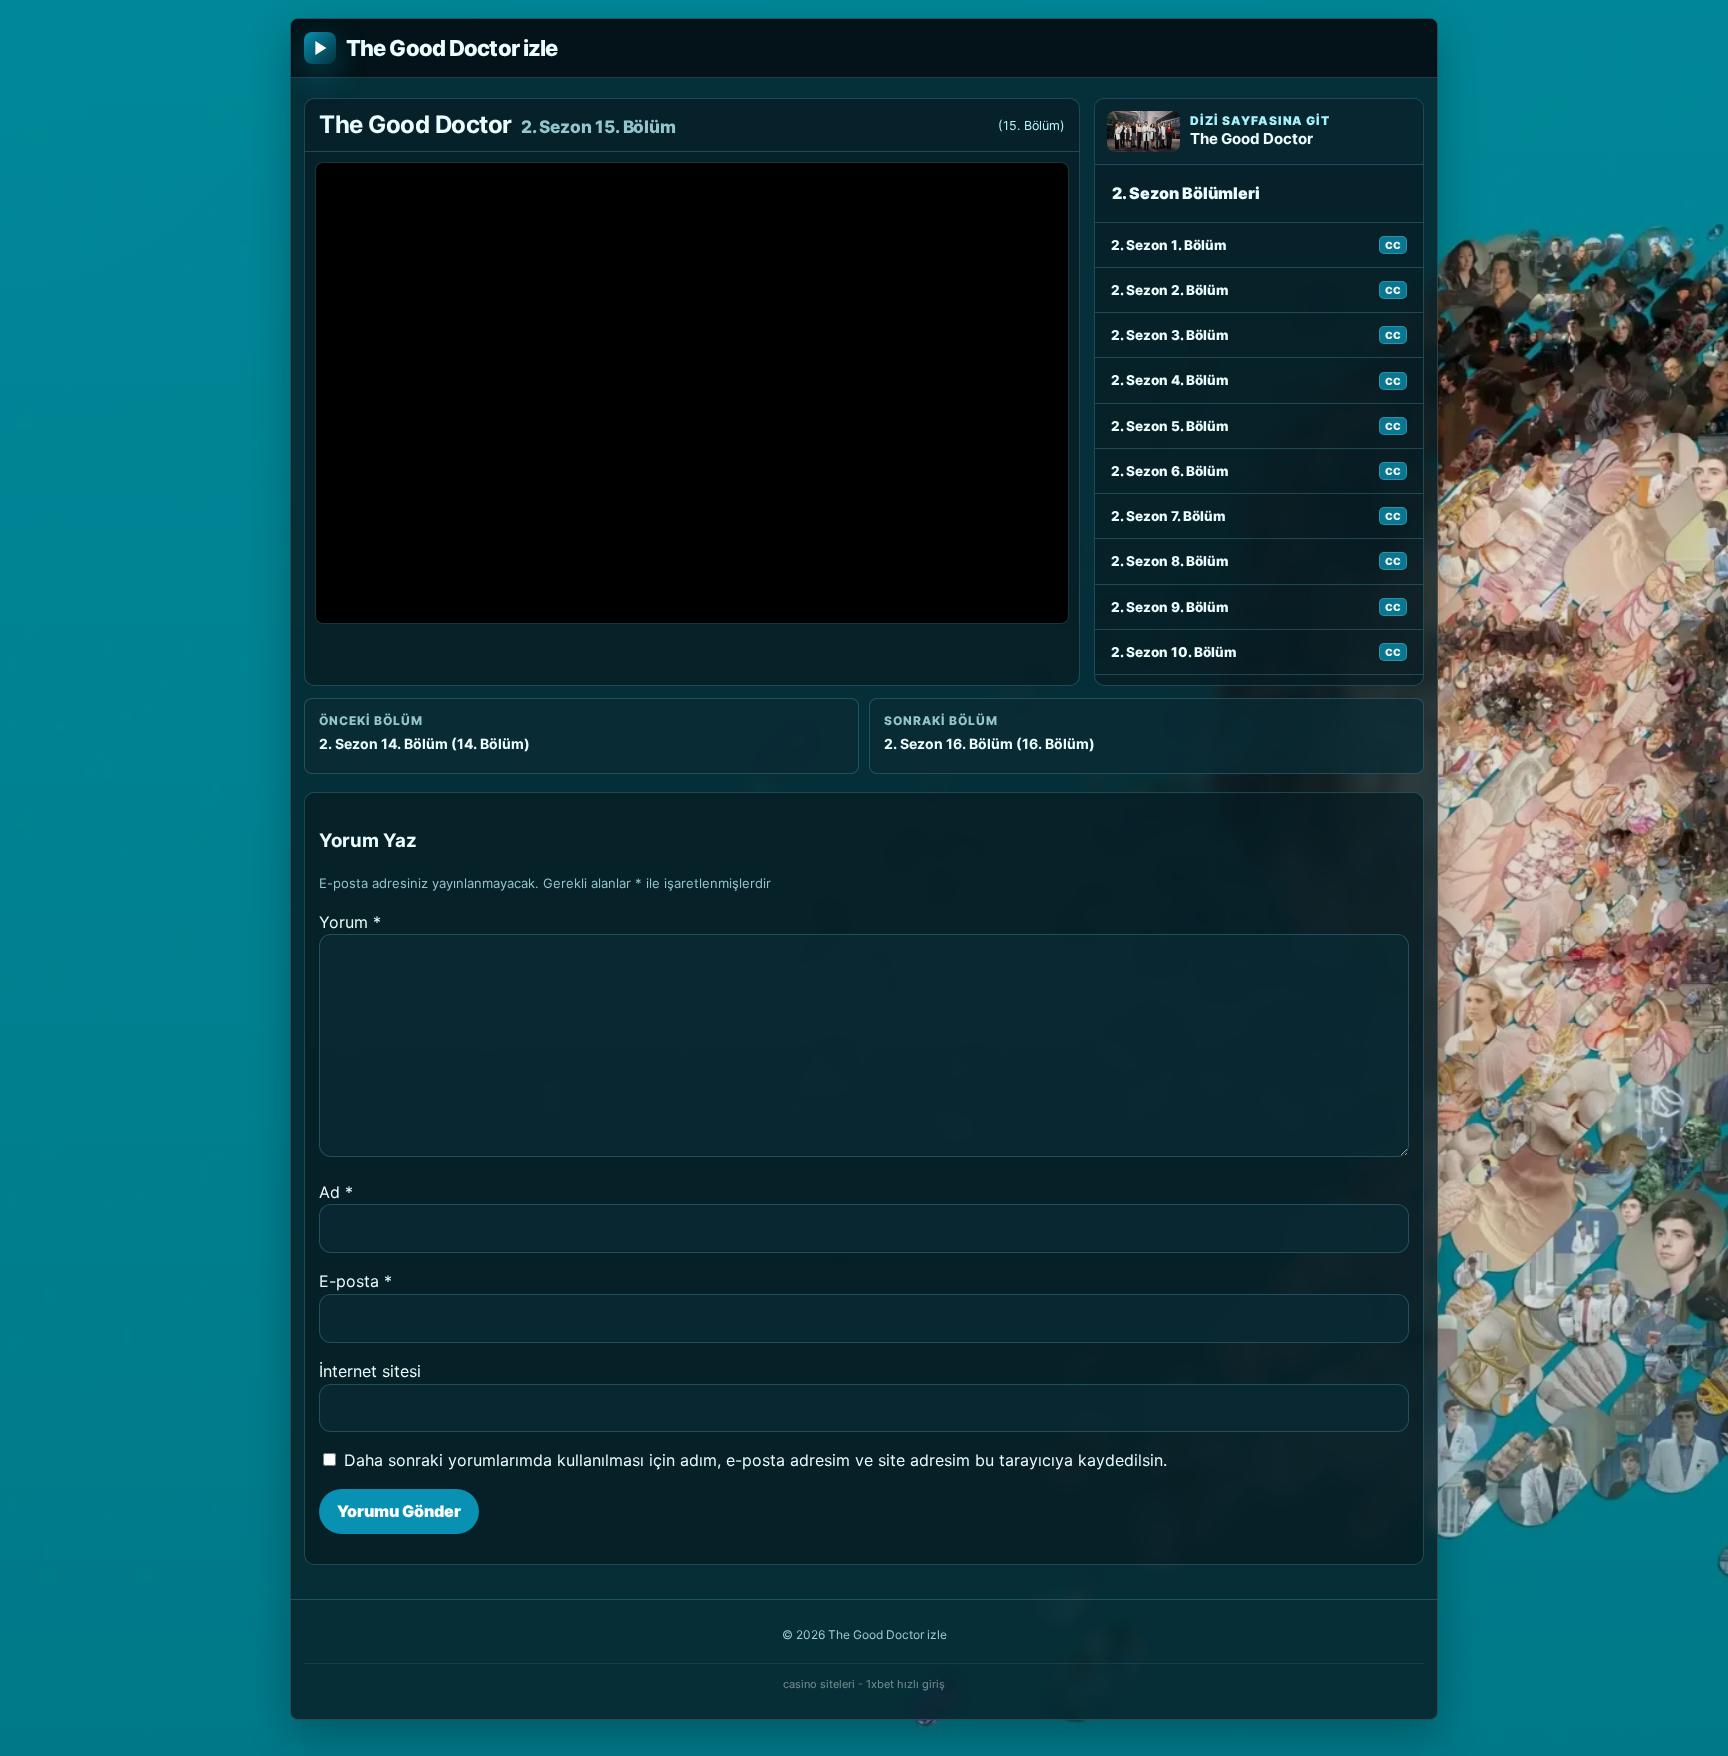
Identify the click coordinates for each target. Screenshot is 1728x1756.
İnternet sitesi (370, 1371)
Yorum (350, 922)
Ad (336, 1192)
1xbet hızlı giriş (905, 1684)
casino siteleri (819, 1684)
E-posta (355, 1281)
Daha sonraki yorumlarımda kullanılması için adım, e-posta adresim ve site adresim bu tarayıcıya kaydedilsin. (755, 1460)
